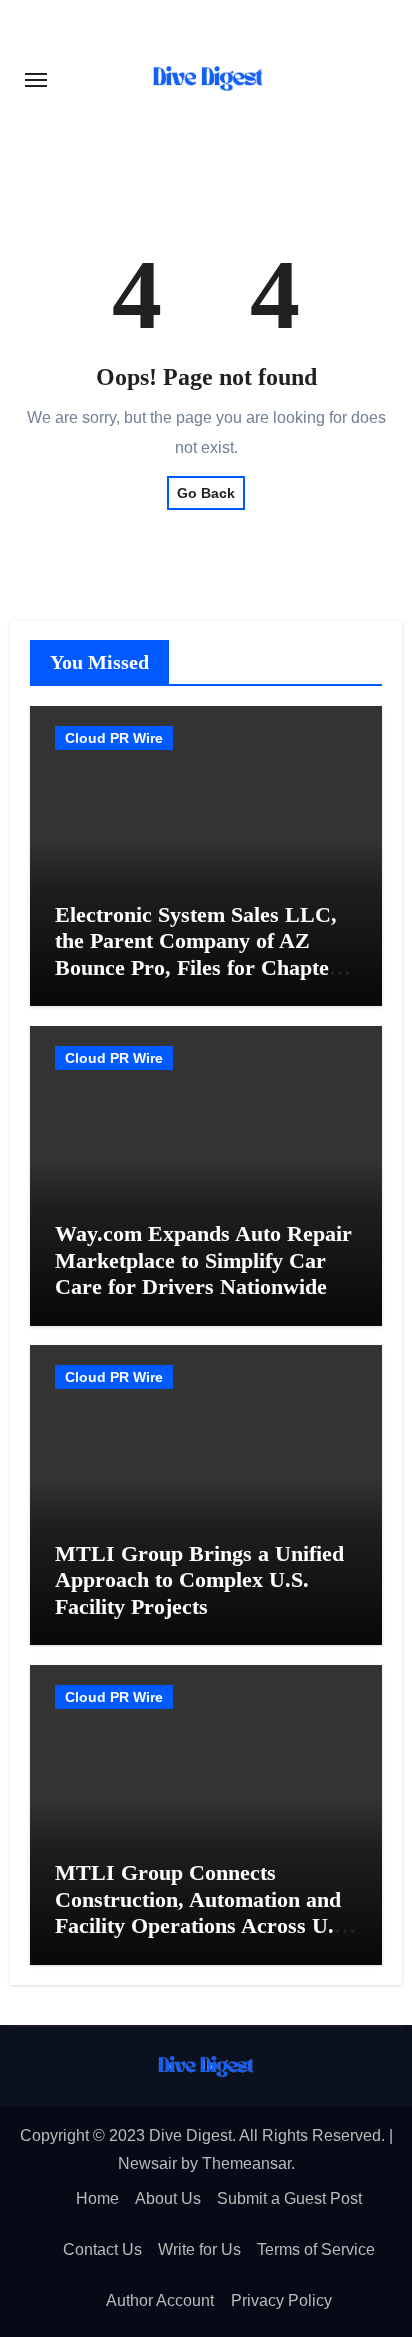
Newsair (147, 2163)
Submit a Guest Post (289, 2198)
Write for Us (199, 2249)
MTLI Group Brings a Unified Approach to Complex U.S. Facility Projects (199, 1580)
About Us (168, 2198)
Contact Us (102, 2249)
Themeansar (246, 2163)
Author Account (160, 2300)
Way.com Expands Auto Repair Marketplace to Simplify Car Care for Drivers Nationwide (203, 1260)
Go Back (206, 493)
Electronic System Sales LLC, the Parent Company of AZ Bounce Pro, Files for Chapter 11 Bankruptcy (197, 954)
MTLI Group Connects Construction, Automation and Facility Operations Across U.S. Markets (203, 1912)
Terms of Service (316, 2249)
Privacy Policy (281, 2300)
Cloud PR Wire (114, 738)
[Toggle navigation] (36, 80)
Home (97, 2198)
